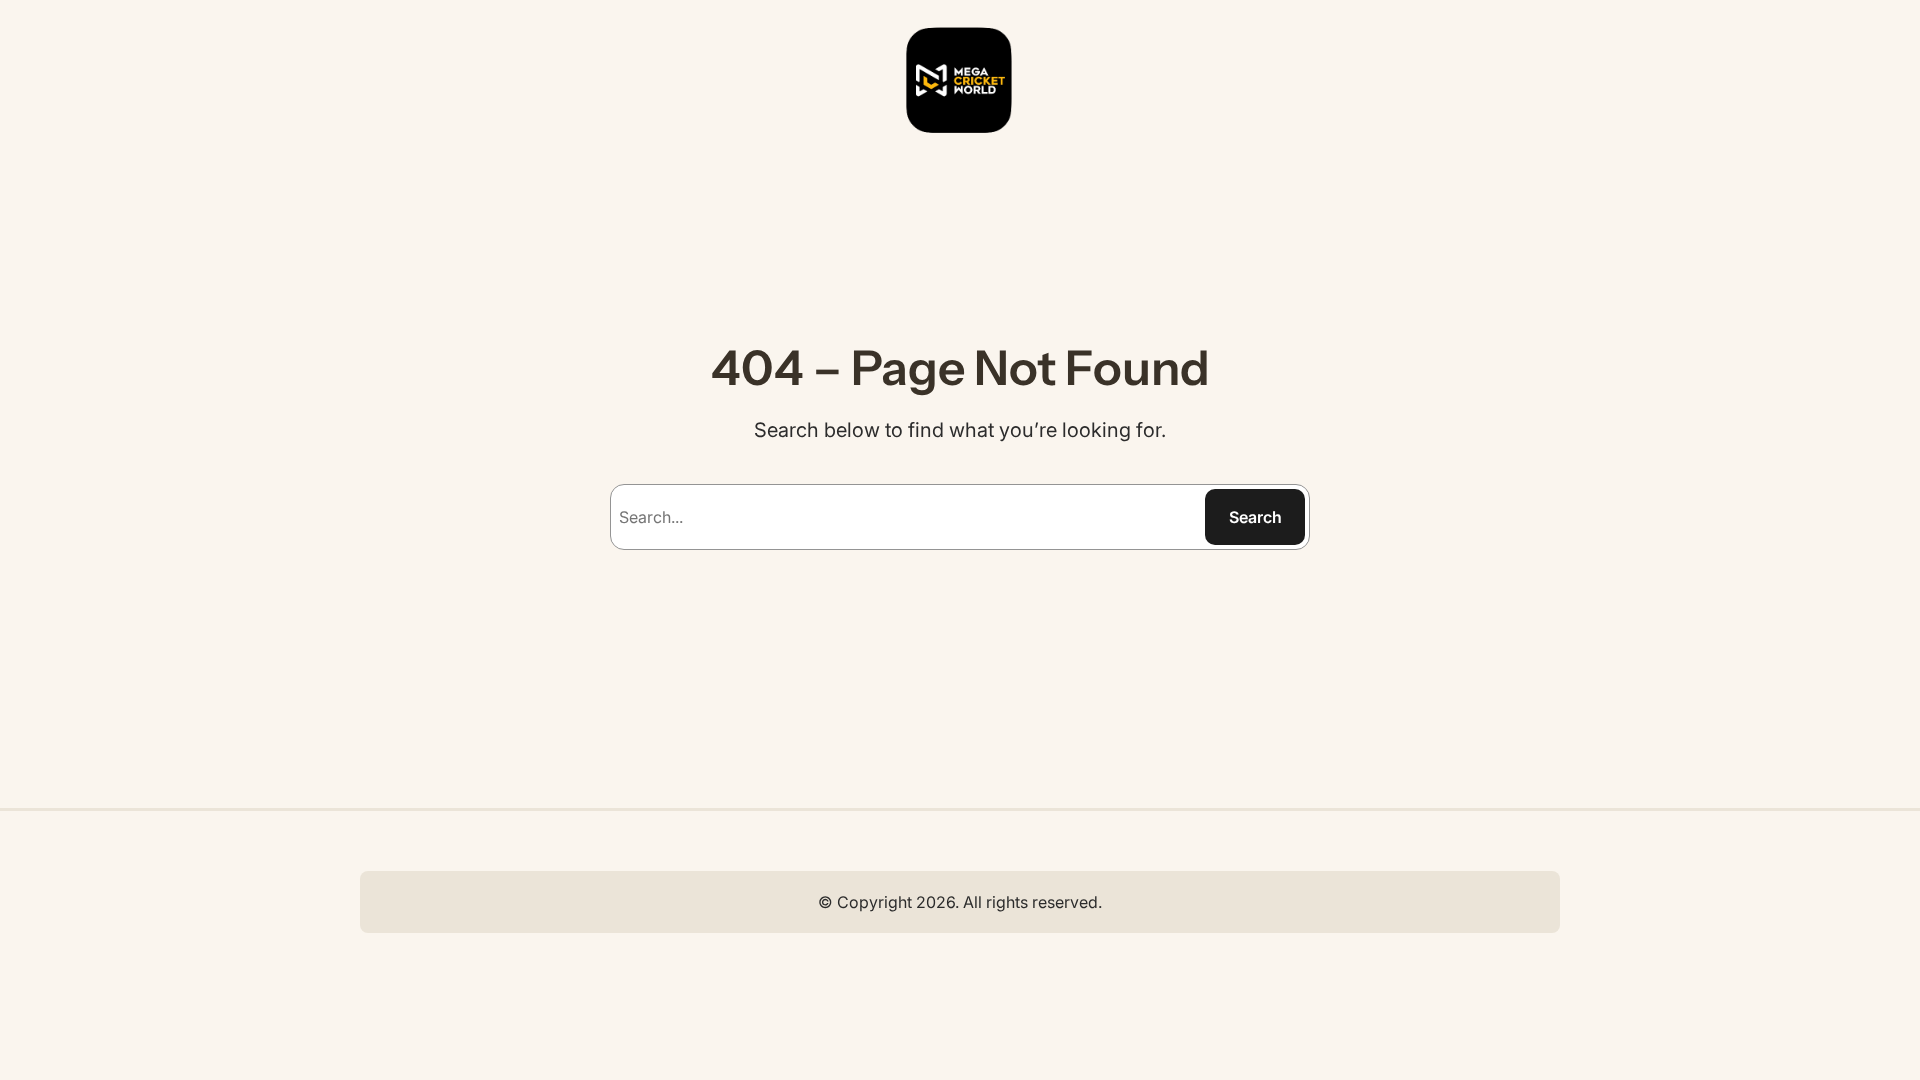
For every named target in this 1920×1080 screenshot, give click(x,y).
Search (1255, 517)
